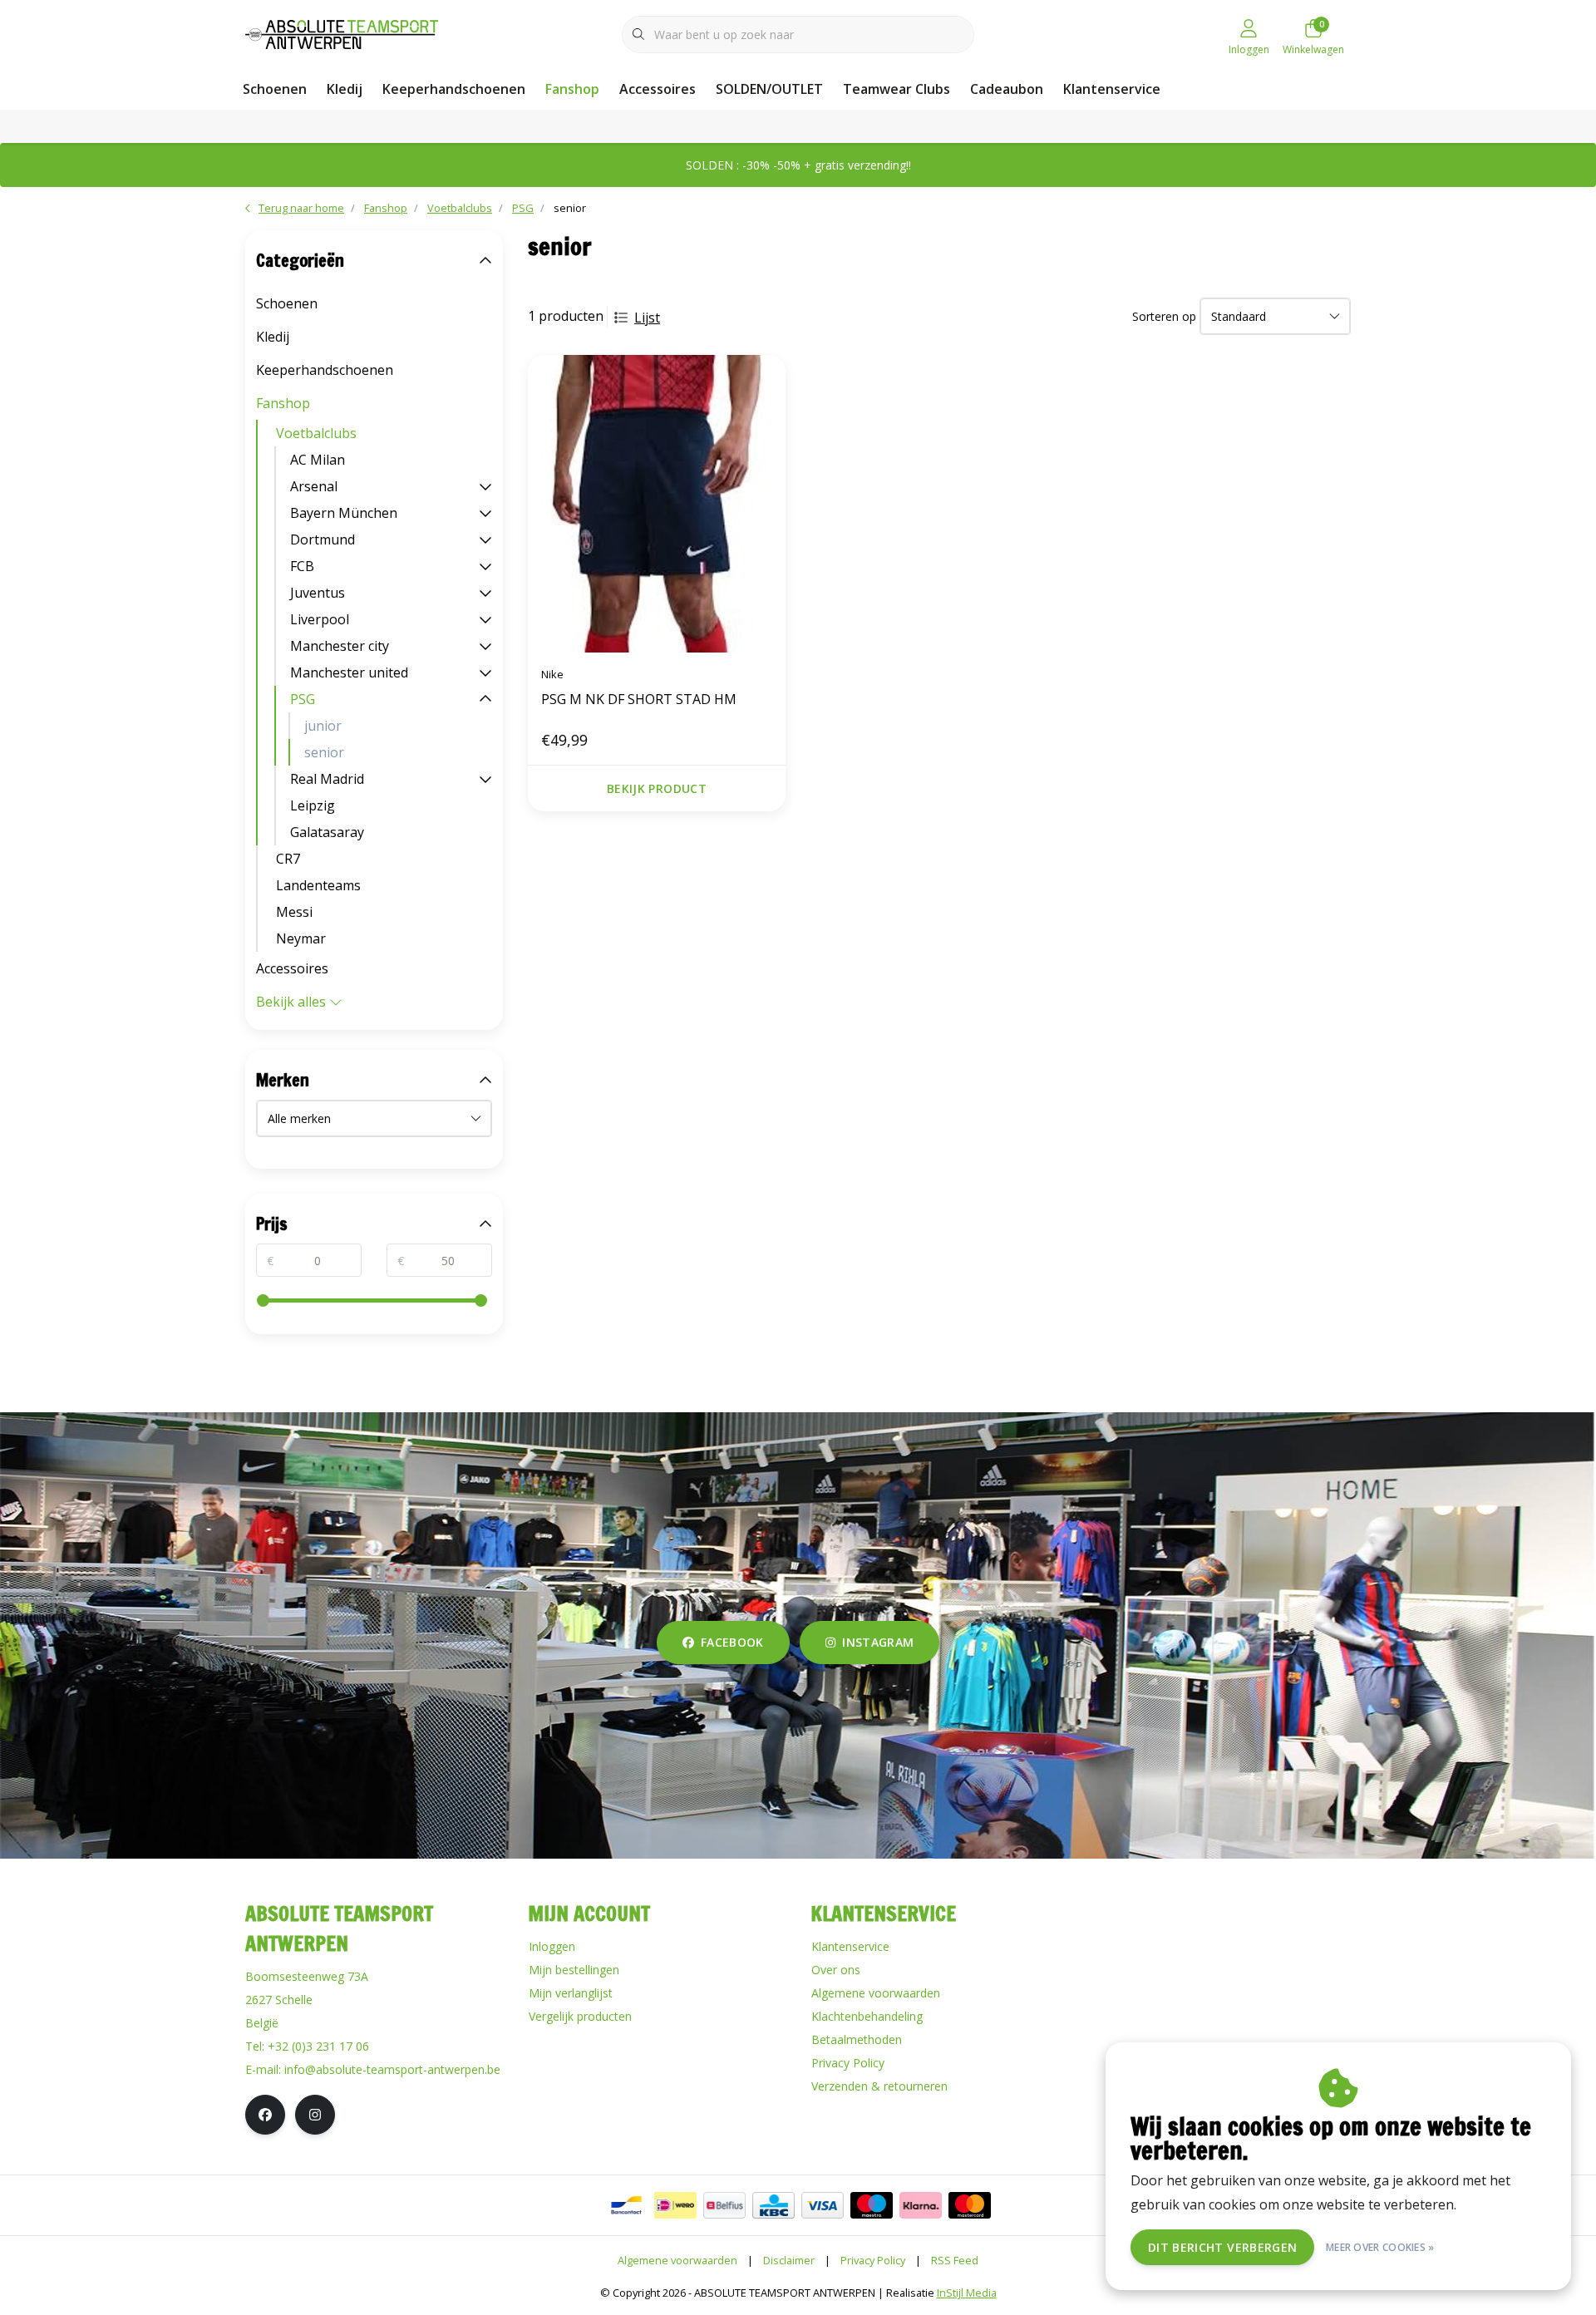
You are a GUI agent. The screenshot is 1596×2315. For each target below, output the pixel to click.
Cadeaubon (1007, 89)
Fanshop (572, 89)
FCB (302, 566)
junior (323, 726)
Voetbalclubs (316, 433)
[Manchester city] (485, 646)
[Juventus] (485, 593)
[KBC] (773, 2205)
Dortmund (323, 539)
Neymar (301, 938)
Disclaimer (789, 2260)
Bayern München (344, 513)
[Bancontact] (626, 2205)
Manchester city (340, 646)
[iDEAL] (675, 2205)
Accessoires (658, 89)
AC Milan (318, 460)
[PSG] (485, 699)
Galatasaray (327, 832)
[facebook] (265, 2115)
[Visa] (823, 2205)
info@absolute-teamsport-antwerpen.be (392, 2069)
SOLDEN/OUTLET (769, 89)
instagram (878, 1642)
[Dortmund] (485, 539)
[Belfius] (724, 2205)
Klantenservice (1112, 89)
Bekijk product (657, 788)
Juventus (318, 593)
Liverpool (320, 619)
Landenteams (318, 885)
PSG (303, 699)
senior (324, 752)
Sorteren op (1164, 316)
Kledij (345, 89)
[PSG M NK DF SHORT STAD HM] (657, 504)
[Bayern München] (485, 513)
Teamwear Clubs (897, 89)
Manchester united (349, 672)
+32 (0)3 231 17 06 (318, 2046)
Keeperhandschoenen (454, 89)
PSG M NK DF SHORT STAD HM (639, 699)
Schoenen (275, 89)
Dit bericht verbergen (1222, 2247)
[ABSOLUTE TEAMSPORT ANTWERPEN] (347, 32)
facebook (732, 1642)
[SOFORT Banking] (921, 2205)
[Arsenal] (485, 486)
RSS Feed (955, 2260)
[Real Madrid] (485, 779)
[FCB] (485, 566)
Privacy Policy (873, 2260)
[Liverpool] (485, 619)
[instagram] (315, 2115)
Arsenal (314, 486)
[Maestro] (872, 2205)
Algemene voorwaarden (677, 2260)
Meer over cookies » (1380, 2247)
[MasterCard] (970, 2205)
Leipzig (313, 805)
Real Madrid (327, 779)
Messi (294, 912)
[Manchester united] (485, 672)
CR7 (288, 859)
